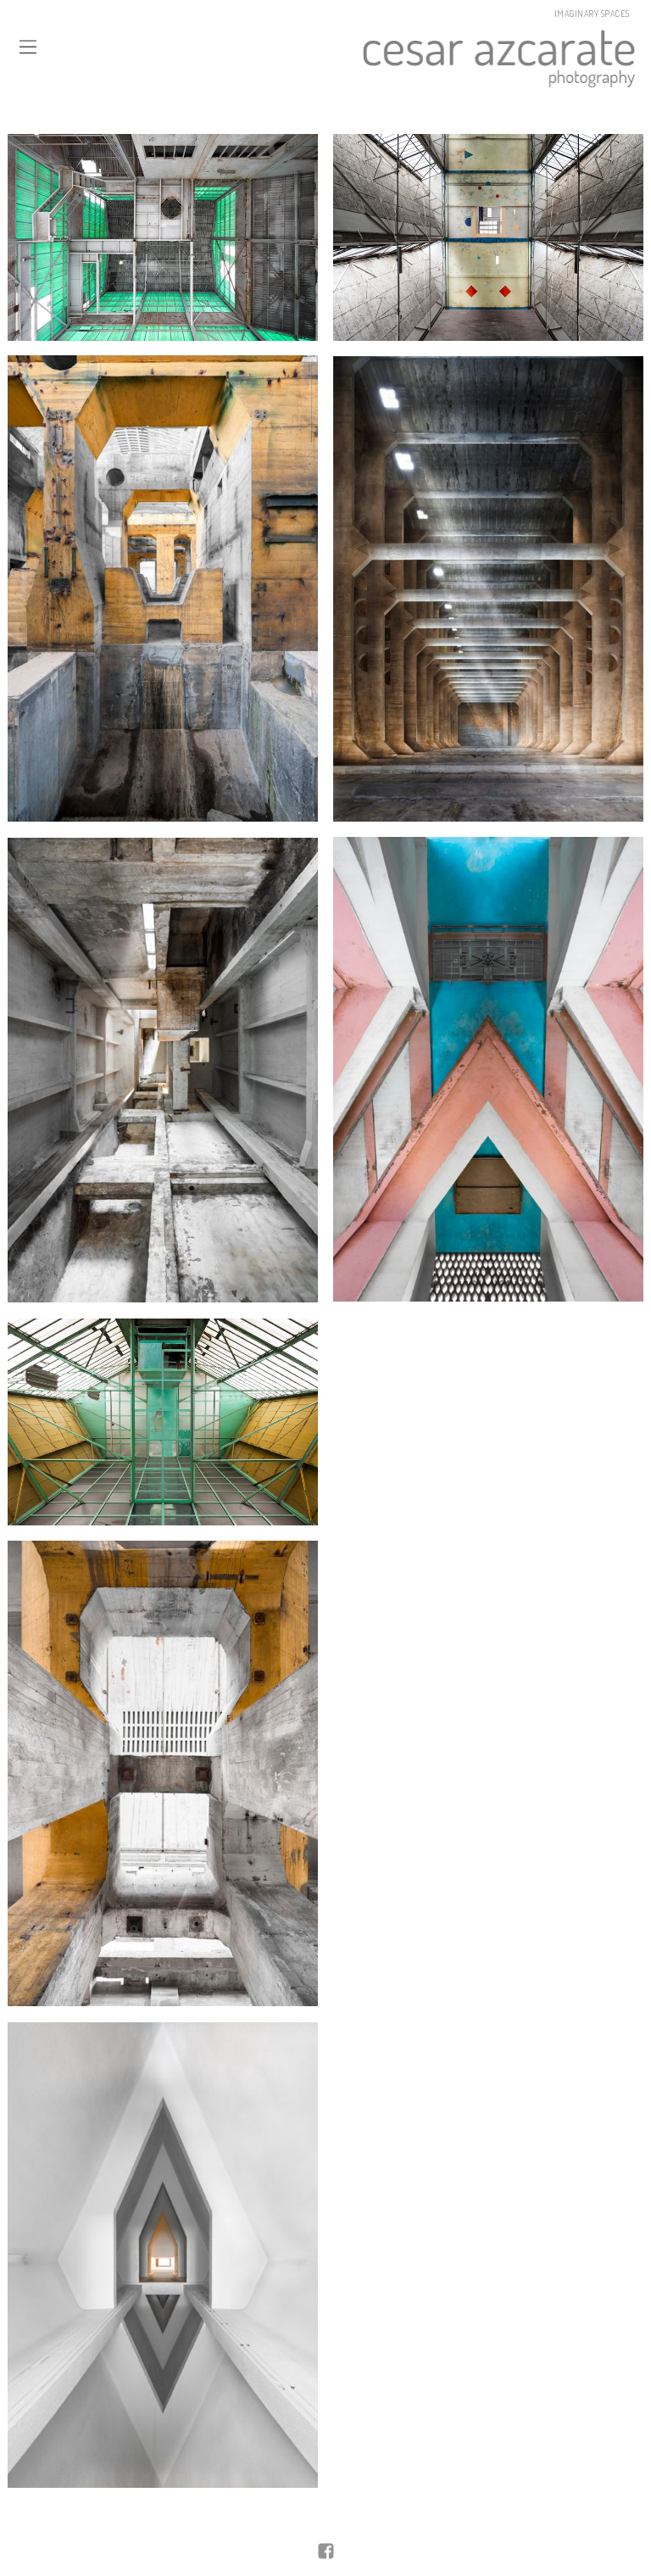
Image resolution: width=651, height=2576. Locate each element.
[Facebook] (326, 2553)
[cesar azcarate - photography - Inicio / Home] (338, 57)
